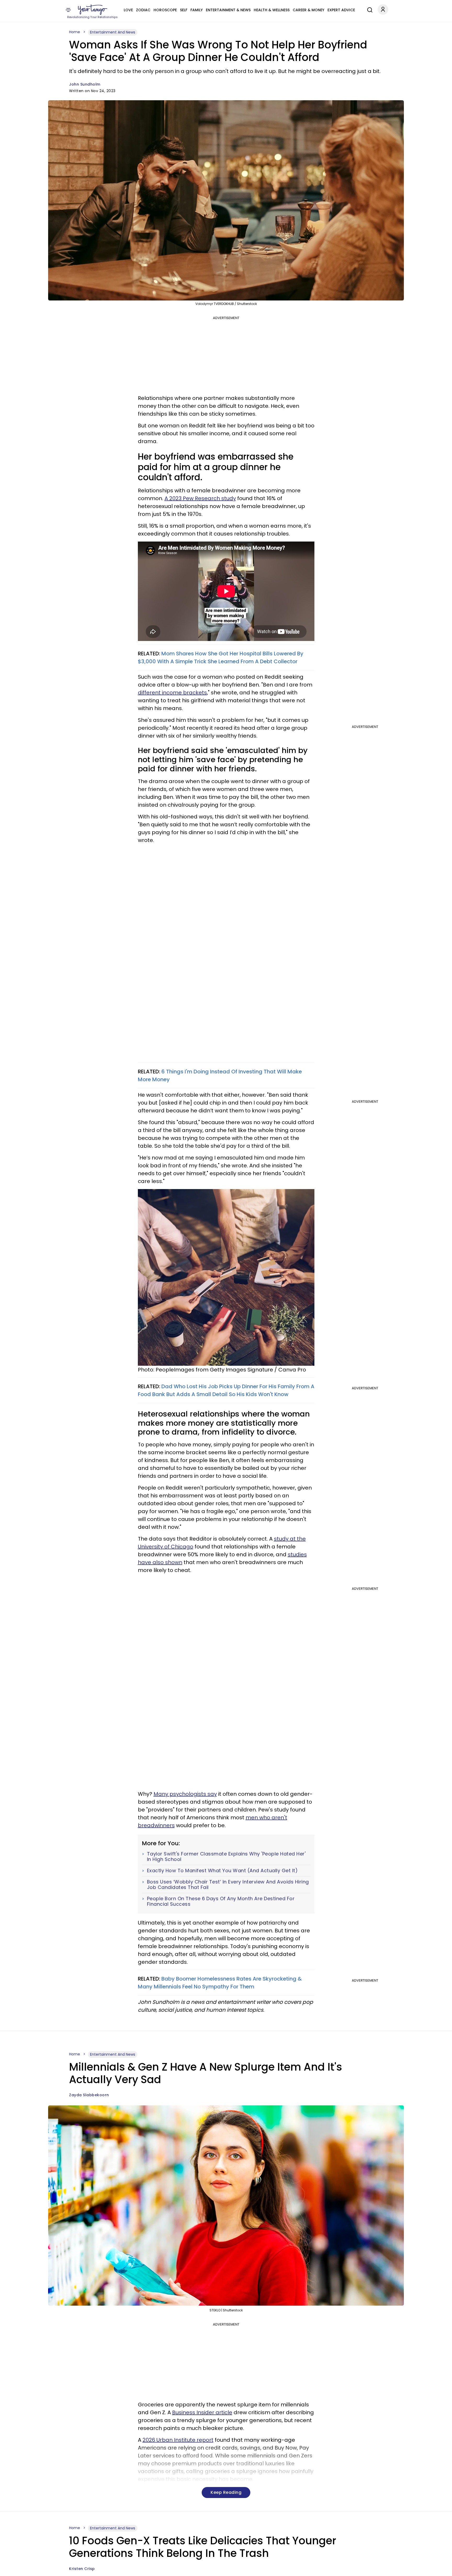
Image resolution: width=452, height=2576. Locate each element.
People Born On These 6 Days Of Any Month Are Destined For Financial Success (221, 1901)
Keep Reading (226, 2492)
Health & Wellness (272, 10)
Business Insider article (202, 2412)
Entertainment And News (113, 32)
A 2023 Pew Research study (200, 498)
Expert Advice (341, 10)
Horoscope (165, 10)
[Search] (369, 9)
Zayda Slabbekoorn (89, 2095)
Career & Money (309, 10)
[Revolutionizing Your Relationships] (93, 10)
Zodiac (143, 10)
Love (128, 10)
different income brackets (172, 693)
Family (197, 10)
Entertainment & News (228, 10)
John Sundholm (85, 84)
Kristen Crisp (82, 2569)
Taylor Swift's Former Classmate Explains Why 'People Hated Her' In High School (226, 1857)
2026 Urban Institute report (178, 2440)
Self (184, 10)
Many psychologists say (185, 1794)
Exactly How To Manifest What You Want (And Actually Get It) (222, 1871)
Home (75, 32)
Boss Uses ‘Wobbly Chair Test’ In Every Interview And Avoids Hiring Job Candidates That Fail (228, 1885)
